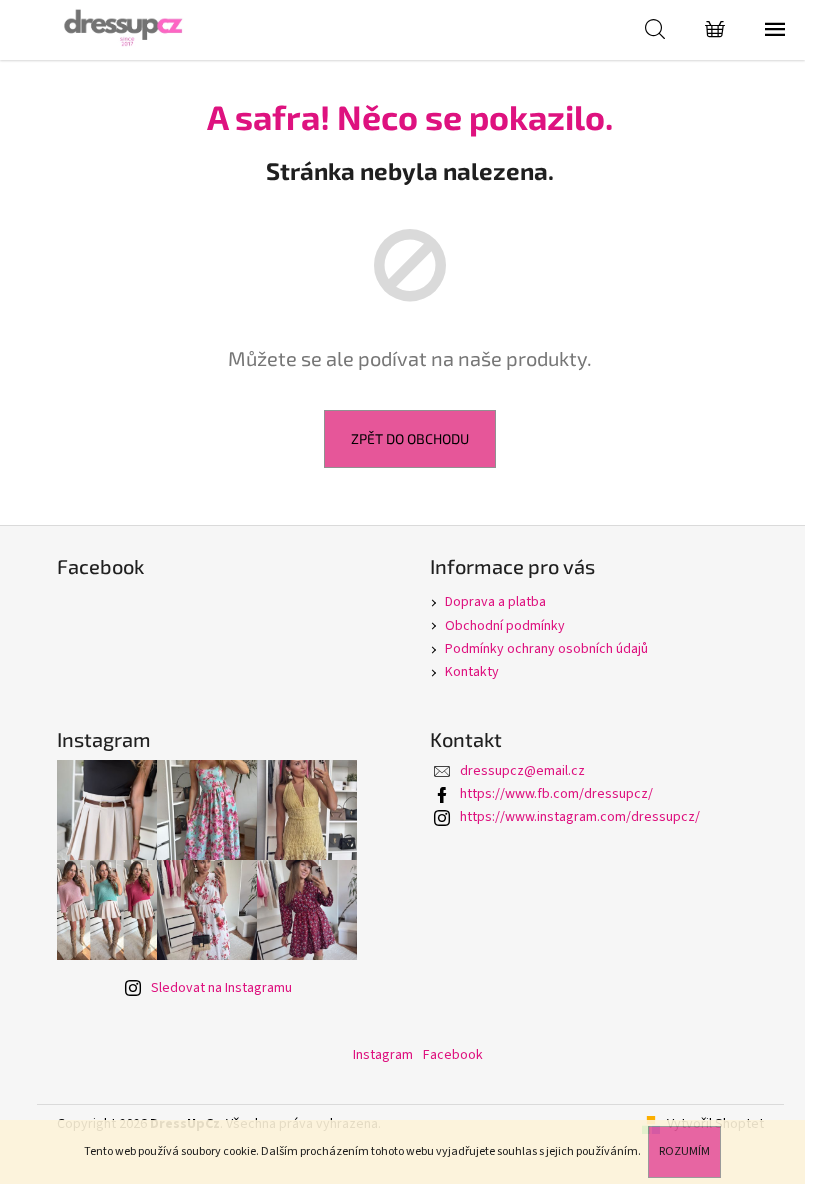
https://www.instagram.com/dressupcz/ (580, 817)
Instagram (383, 1055)
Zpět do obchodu (410, 438)
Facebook (453, 1055)
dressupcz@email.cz (522, 771)
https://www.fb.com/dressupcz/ (556, 794)
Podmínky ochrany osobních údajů (546, 649)
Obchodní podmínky (505, 626)
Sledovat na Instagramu (221, 988)
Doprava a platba (495, 602)
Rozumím (684, 1151)
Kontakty (472, 672)
